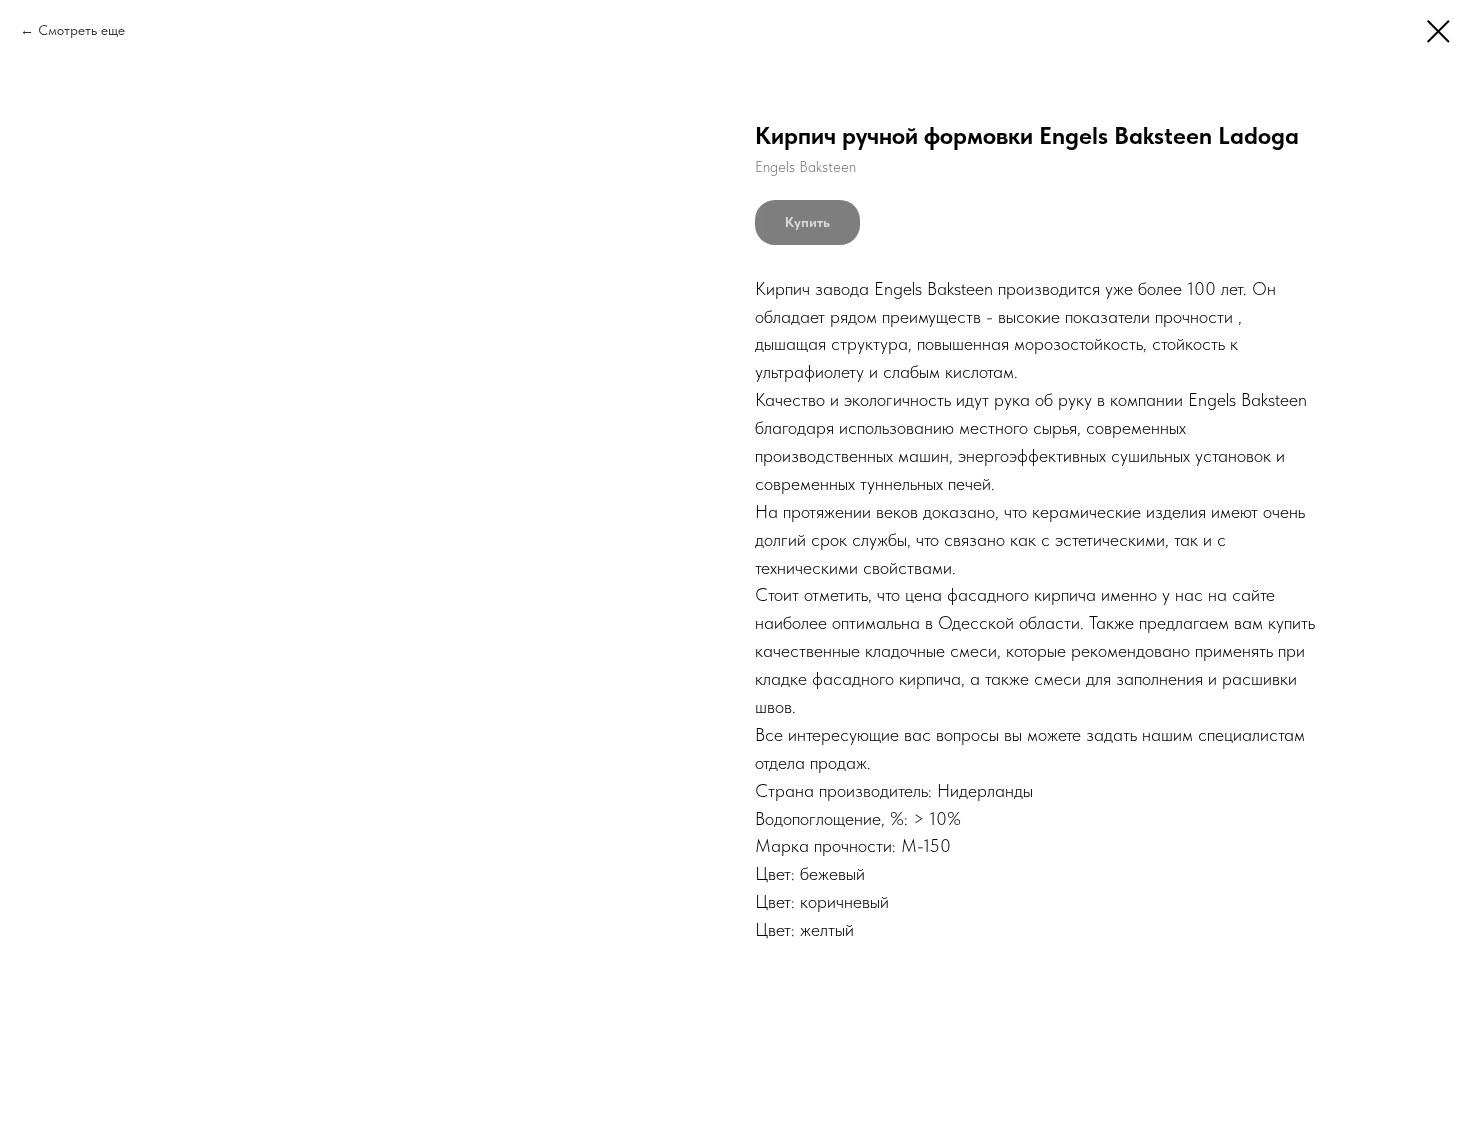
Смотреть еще (81, 30)
